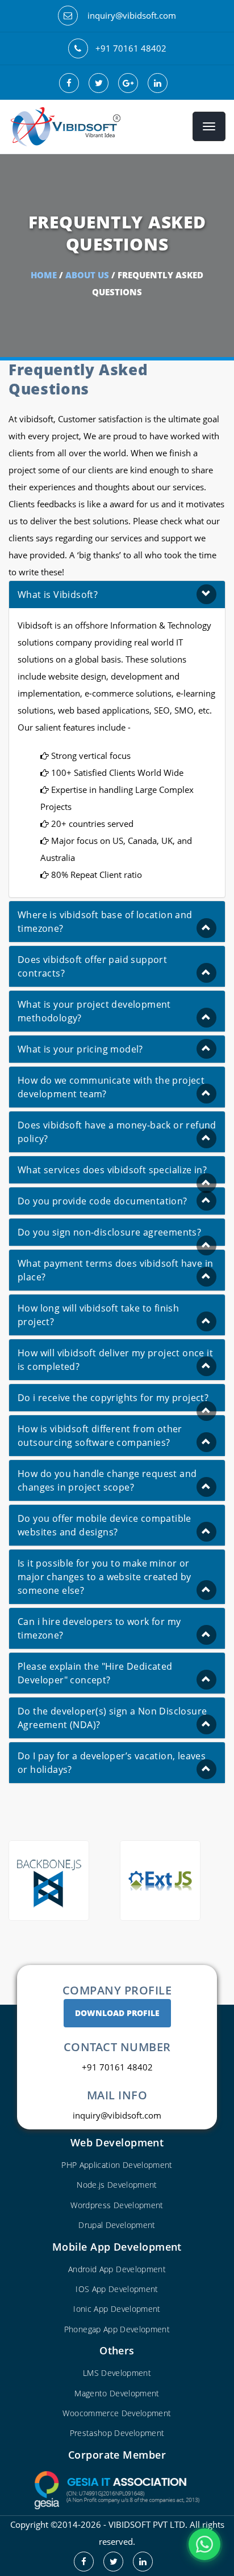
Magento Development (117, 2393)
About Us (87, 275)
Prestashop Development (117, 2433)
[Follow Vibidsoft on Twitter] (117, 2561)
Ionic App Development (117, 2309)
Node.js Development (117, 2185)
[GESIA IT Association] (117, 2489)
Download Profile (117, 2013)
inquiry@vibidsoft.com (132, 15)
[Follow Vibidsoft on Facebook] (87, 2561)
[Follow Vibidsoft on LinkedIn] (147, 2561)
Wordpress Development (117, 2205)
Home (44, 275)
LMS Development (117, 2373)
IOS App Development (117, 2289)
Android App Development (117, 2269)
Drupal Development (117, 2225)
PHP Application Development (117, 2165)
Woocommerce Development (117, 2413)
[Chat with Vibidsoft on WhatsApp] (204, 2544)
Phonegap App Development (117, 2329)
